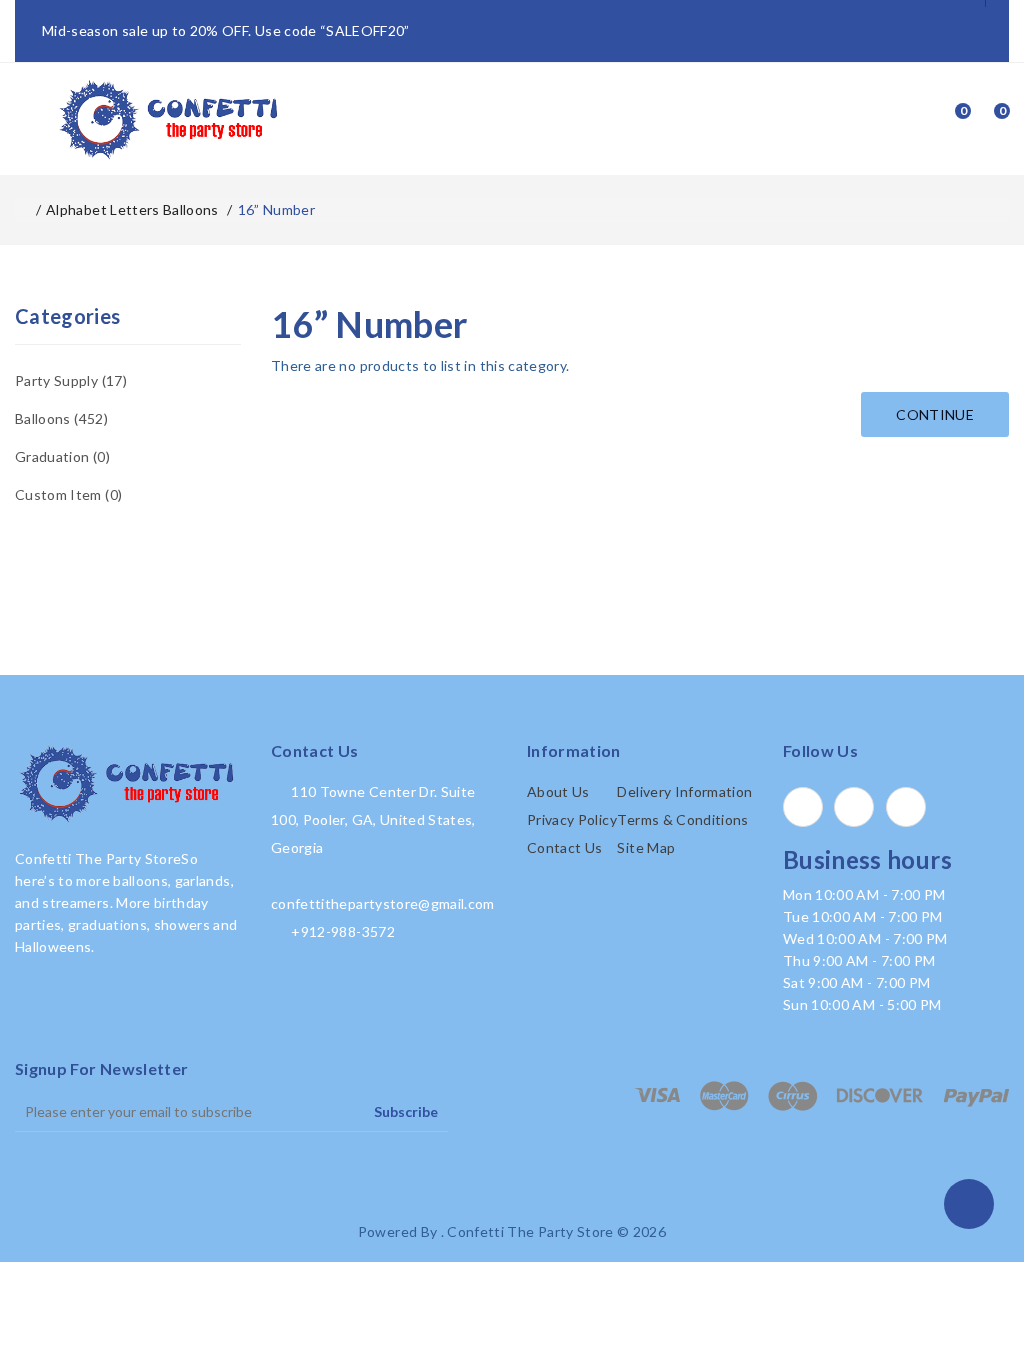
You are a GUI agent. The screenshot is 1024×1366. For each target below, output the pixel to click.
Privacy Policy (572, 819)
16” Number (277, 209)
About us (558, 791)
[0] (945, 119)
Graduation (60, 456)
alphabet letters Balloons (132, 209)
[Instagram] (906, 807)
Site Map (646, 847)
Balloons (59, 418)
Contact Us (565, 847)
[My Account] (907, 119)
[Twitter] (854, 807)
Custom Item (66, 494)
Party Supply (69, 380)
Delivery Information (684, 791)
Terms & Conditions (682, 819)
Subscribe (406, 1111)
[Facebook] (803, 807)
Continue (935, 414)
